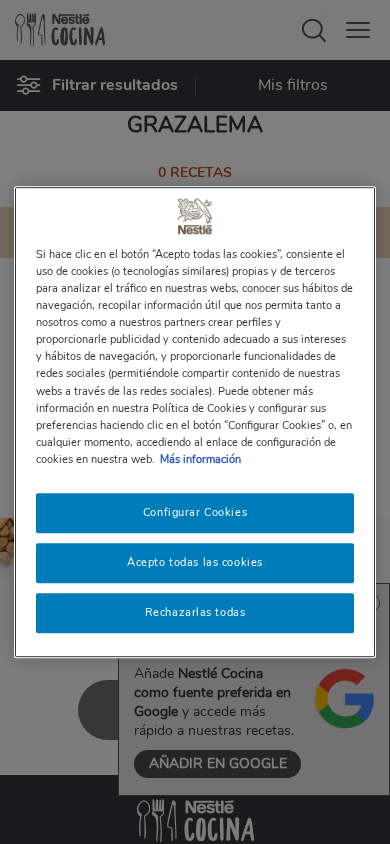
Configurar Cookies (195, 512)
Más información (200, 459)
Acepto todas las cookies (195, 562)
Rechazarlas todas (195, 612)
